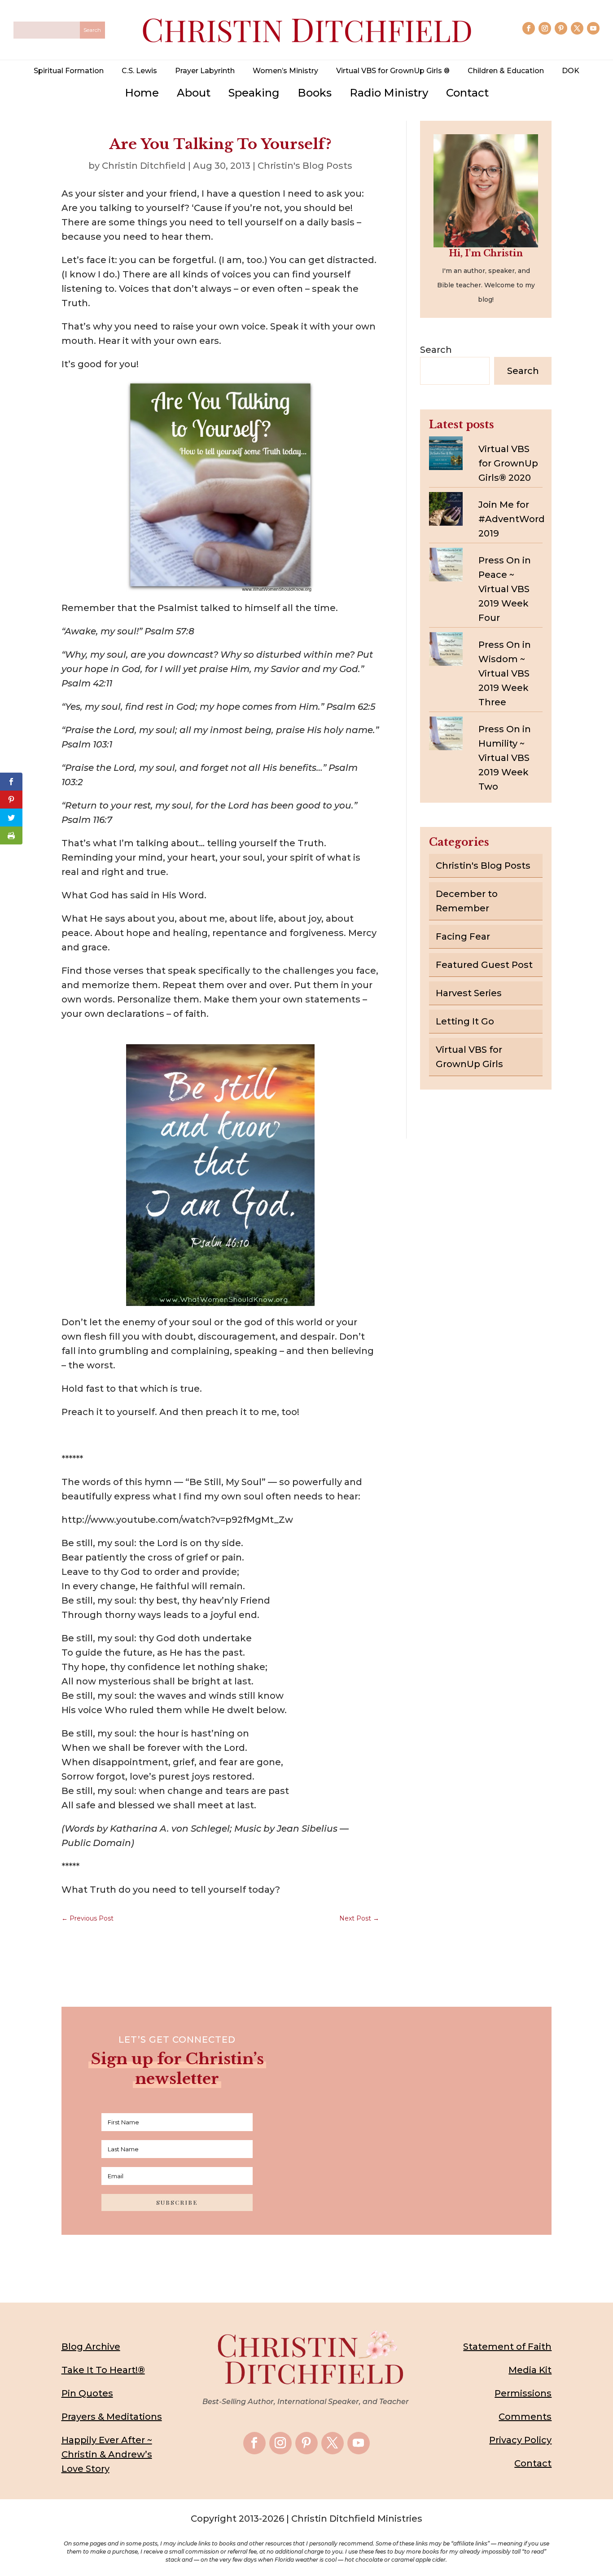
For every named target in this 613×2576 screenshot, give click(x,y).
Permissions (523, 2393)
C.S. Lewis (139, 71)
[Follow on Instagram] (545, 28)
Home (142, 93)
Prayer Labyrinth (205, 71)
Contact (467, 93)
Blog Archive (91, 2347)
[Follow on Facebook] (529, 28)
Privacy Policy (520, 2440)
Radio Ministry (389, 93)
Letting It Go (465, 1021)
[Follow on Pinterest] (561, 28)
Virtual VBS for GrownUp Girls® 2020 (508, 463)
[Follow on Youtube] (593, 28)
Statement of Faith (507, 2347)
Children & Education (506, 71)
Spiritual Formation (69, 71)
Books (315, 93)
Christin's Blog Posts (305, 166)
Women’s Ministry (285, 71)
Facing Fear (463, 936)
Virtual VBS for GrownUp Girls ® (393, 71)
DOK (571, 71)
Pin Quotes (87, 2393)
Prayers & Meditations (112, 2417)
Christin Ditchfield (144, 166)
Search (436, 350)
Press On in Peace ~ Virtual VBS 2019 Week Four (505, 589)
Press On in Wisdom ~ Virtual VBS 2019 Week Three (505, 673)
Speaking (254, 93)
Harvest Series (469, 993)
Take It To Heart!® (103, 2370)
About (194, 93)
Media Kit (530, 2370)
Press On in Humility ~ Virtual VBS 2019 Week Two (505, 758)
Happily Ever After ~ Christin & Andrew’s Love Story (107, 2454)
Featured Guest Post (484, 965)
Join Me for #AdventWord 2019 (512, 519)
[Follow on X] (577, 28)
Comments (525, 2417)
